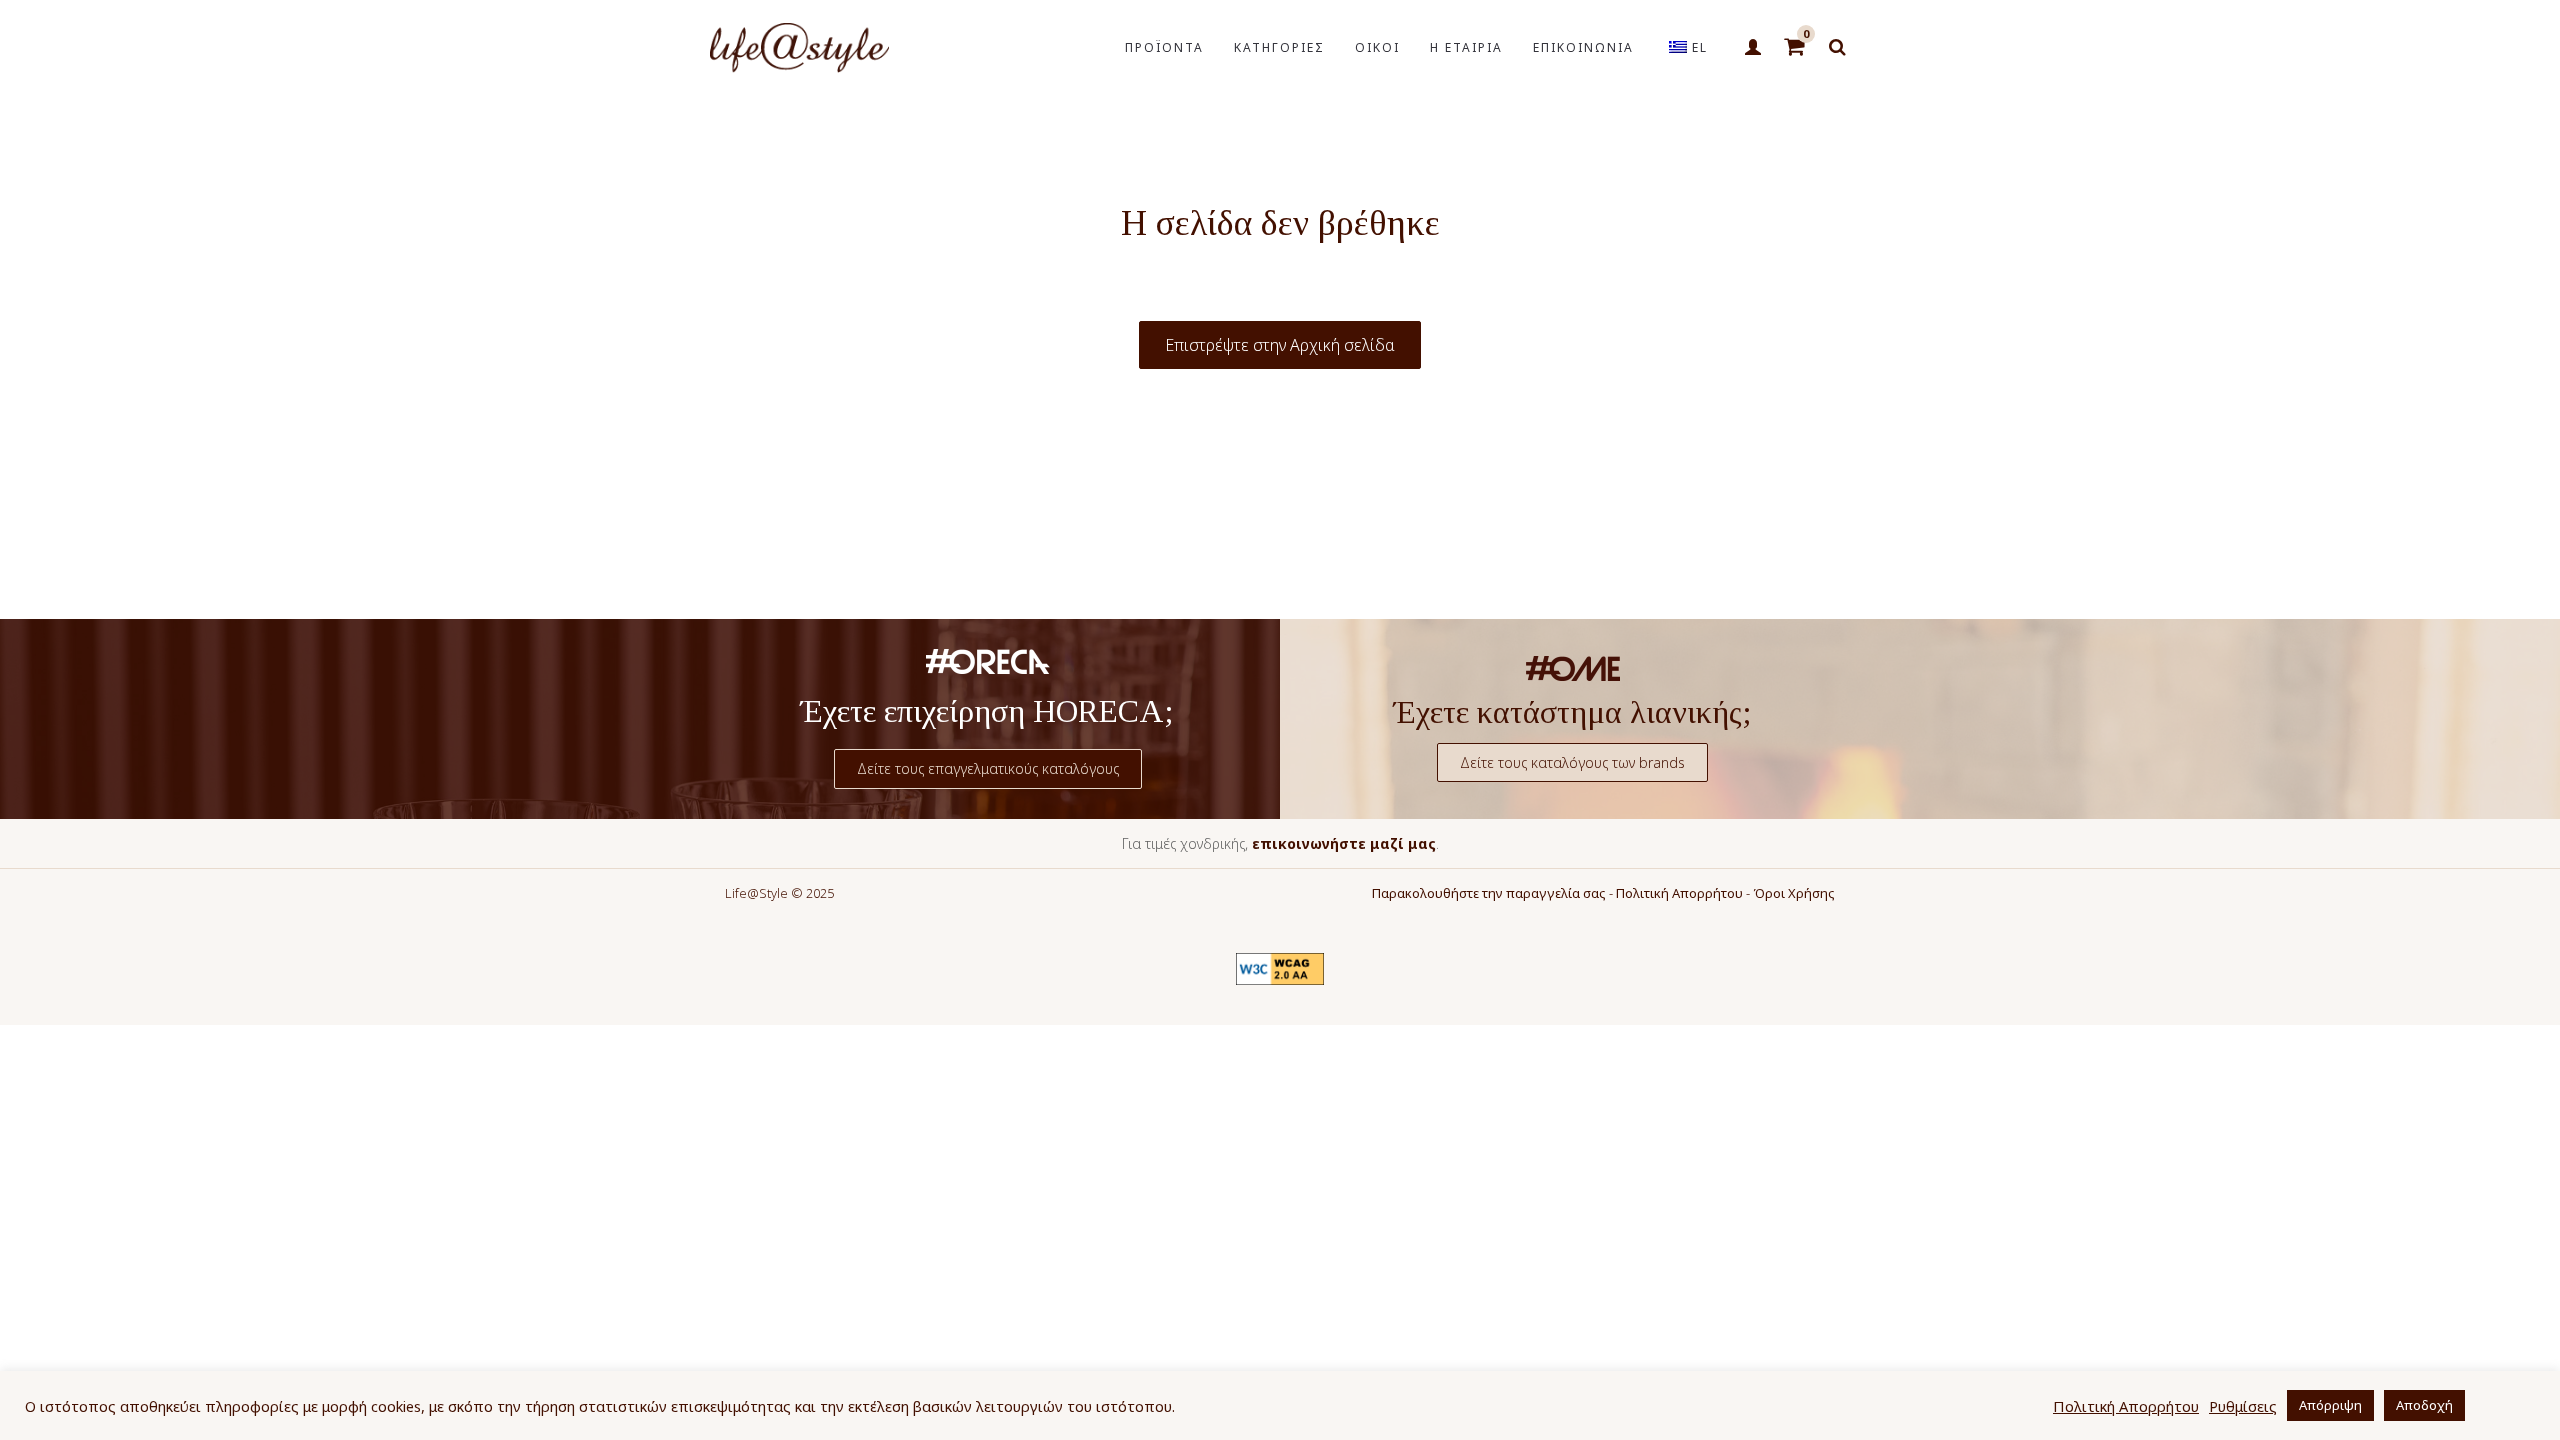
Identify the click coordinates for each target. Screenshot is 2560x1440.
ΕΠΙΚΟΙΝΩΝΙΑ (1583, 47)
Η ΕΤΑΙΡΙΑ (1466, 47)
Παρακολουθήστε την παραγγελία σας (1489, 893)
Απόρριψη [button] (2330, 1405)
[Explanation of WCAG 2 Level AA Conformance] (1280, 969)
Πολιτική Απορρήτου (1679, 893)
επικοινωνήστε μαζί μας (1344, 843)
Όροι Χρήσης (1794, 893)
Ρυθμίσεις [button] (2243, 1406)
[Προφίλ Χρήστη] (1752, 48)
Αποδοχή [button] (2424, 1405)
